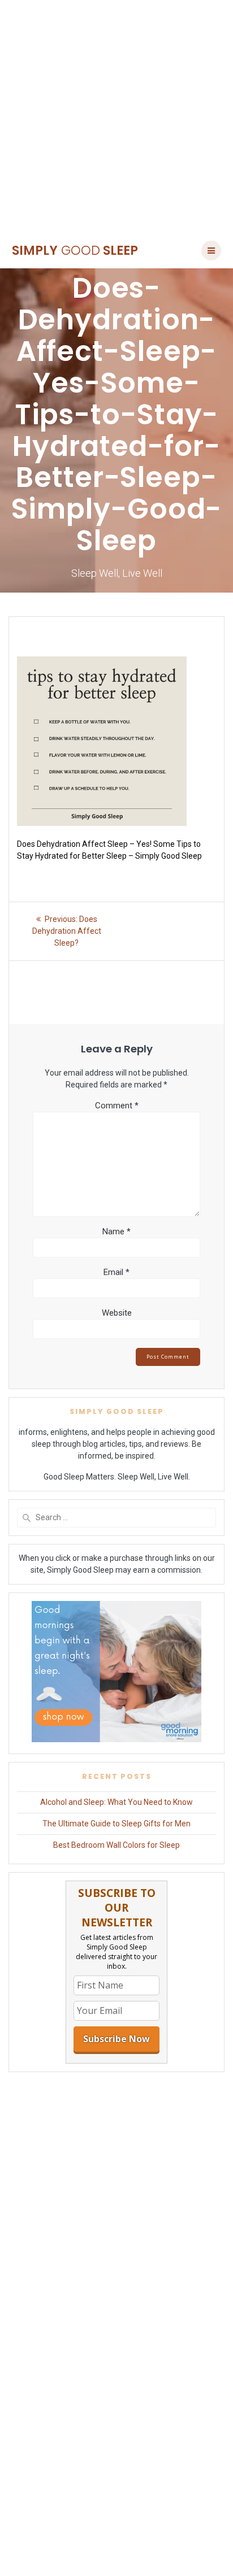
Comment (117, 1106)
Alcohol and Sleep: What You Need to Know (116, 1802)
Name (116, 1232)
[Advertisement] (116, 116)
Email (116, 1272)
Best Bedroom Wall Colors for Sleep (116, 1845)
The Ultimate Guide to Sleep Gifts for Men (116, 1824)
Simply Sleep (75, 250)
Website (117, 1313)
